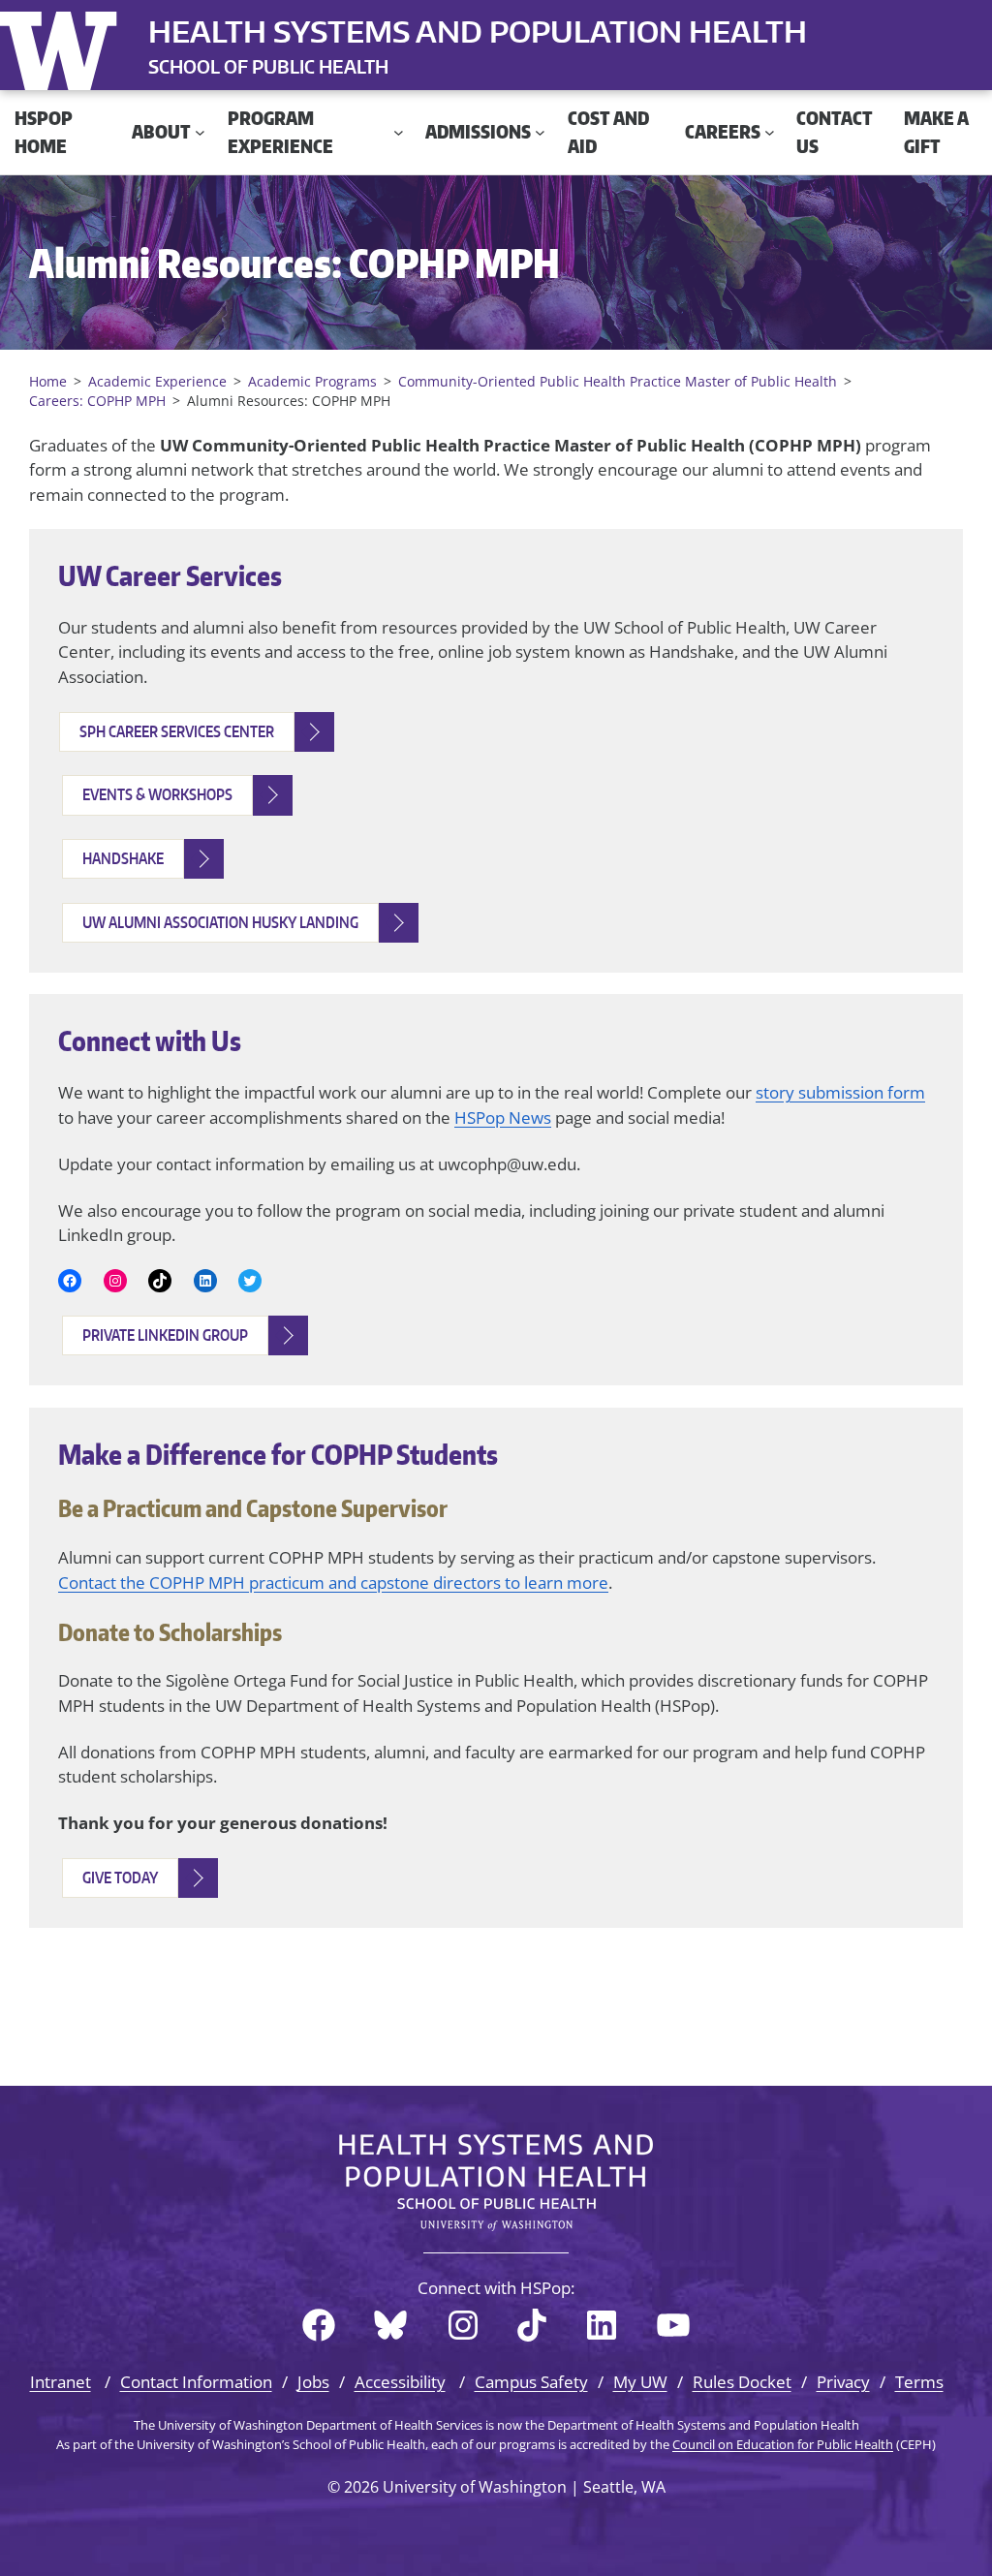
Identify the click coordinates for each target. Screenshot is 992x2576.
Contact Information (196, 2382)
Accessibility (400, 2382)
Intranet (61, 2382)
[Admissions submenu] (540, 132)
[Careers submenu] (770, 132)
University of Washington (63, 47)
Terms (919, 2382)
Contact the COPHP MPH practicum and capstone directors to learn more (333, 1583)
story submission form (840, 1092)
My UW (640, 2382)
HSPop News (503, 1117)
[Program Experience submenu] (399, 132)
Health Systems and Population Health (478, 31)
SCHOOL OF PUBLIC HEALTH (268, 66)
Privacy (843, 2382)
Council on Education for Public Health (783, 2444)
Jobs (313, 2382)
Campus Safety (531, 2382)
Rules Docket (742, 2382)
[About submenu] (200, 132)
